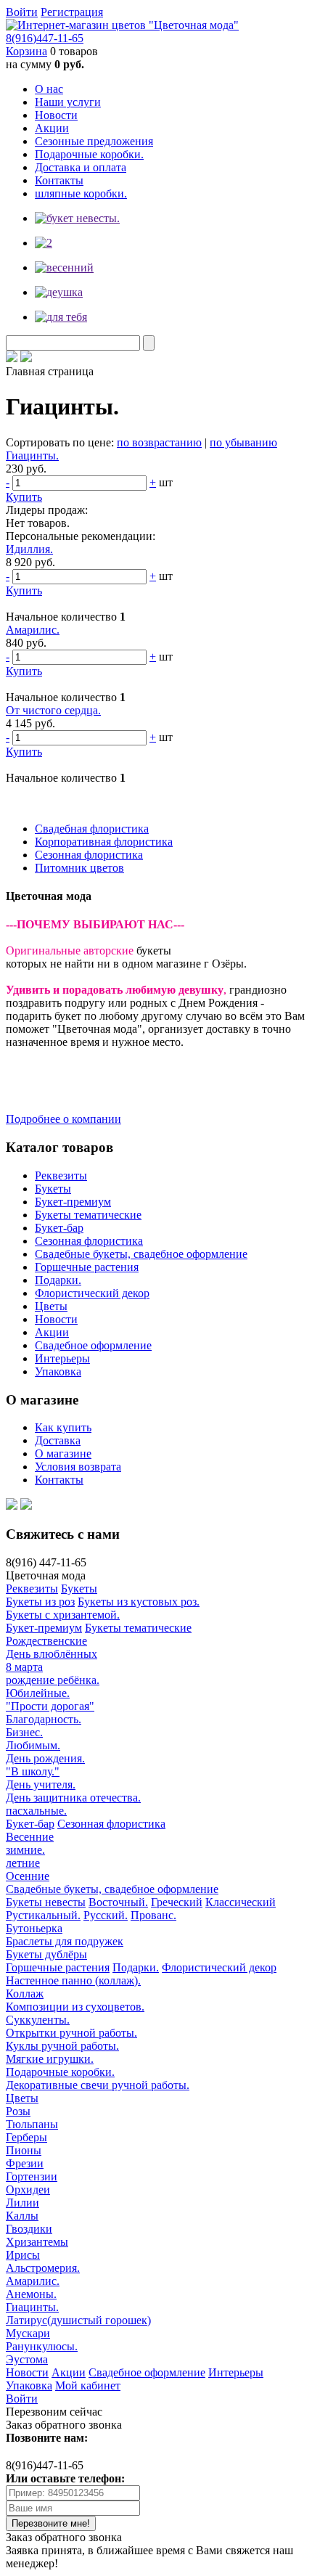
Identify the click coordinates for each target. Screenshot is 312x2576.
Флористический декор (92, 1293)
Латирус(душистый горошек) (78, 2320)
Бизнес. (24, 1732)
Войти (22, 12)
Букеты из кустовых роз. (139, 1602)
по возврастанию (159, 442)
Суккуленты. (38, 2020)
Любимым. (33, 1745)
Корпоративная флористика (104, 842)
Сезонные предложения (94, 141)
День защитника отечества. (73, 1798)
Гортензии (32, 2176)
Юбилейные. (38, 1693)
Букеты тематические (88, 1215)
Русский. (106, 1915)
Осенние (28, 1876)
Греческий (177, 1902)
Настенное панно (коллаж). (73, 1980)
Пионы (24, 2150)
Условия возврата (78, 1467)
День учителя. (41, 1784)
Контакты (59, 180)
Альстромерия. (43, 2268)
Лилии (22, 2203)
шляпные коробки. (81, 193)
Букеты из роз (40, 1602)
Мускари (28, 2333)
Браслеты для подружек (65, 1941)
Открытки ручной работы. (71, 2033)
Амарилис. (33, 630)
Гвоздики (29, 2229)
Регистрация (72, 12)
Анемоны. (31, 2294)
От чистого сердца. (53, 710)
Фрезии (25, 2163)
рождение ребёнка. (53, 1680)
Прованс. (153, 1915)
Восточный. (118, 1902)
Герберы (26, 2137)
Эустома (27, 2359)
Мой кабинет (88, 2385)
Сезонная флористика (89, 855)
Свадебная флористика (92, 829)
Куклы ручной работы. (62, 2046)
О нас (49, 89)
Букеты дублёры (46, 1954)
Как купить (63, 1427)
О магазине (63, 1453)
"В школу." (33, 1771)
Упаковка (58, 1371)
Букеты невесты (46, 1902)
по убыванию (243, 442)
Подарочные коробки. (89, 154)
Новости (56, 115)
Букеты (53, 1189)
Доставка (58, 1440)
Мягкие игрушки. (50, 2059)
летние (23, 1863)
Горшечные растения (87, 1267)
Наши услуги (68, 102)
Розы (18, 2111)
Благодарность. (44, 1719)
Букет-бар (59, 1228)
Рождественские (46, 1641)
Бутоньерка (34, 1928)
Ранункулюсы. (42, 2346)
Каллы (22, 2216)
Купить (24, 497)
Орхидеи (28, 2189)
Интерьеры (62, 1358)
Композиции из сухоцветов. (75, 2007)
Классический (241, 1902)
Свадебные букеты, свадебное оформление (141, 1254)
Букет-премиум (73, 1202)
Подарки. (58, 1280)
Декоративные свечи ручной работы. (98, 2085)
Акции (52, 128)
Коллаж (25, 1994)
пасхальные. (36, 1811)
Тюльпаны (32, 2124)
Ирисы (23, 2255)
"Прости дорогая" (50, 1706)
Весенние (30, 1837)
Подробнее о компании (63, 1119)
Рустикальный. (43, 1915)
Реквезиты (61, 1175)
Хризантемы (37, 2242)
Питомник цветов (79, 868)
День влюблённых (52, 1654)
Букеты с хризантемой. (63, 1615)
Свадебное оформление (93, 1345)
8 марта (24, 1667)
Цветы (51, 1306)
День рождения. (45, 1758)
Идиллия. (29, 549)
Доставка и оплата (81, 167)
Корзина (26, 51)
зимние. (25, 1850)
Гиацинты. (32, 455)
